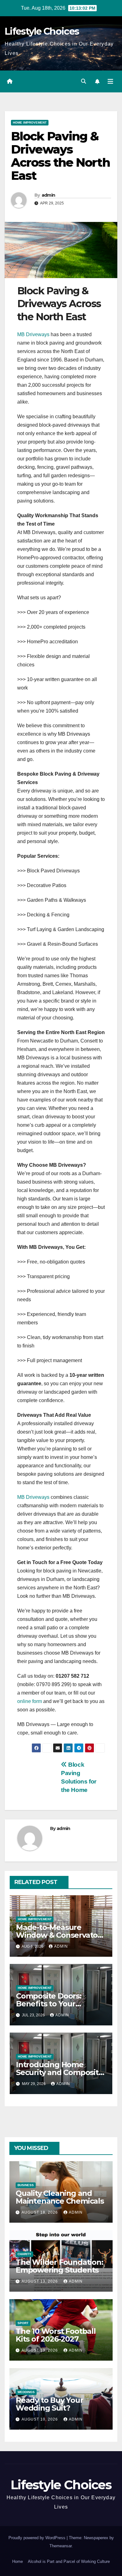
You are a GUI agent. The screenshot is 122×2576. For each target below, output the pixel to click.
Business (26, 2185)
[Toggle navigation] (110, 81)
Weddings (26, 2392)
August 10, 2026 (40, 2419)
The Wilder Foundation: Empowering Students (59, 2266)
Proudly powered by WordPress (38, 2538)
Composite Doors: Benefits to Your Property (49, 2004)
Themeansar (61, 2546)
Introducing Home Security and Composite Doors (60, 2072)
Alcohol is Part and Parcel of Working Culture (69, 2561)
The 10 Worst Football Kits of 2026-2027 (56, 2335)
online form (30, 1701)
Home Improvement (30, 123)
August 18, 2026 (40, 2212)
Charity (24, 2254)
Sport (23, 2323)
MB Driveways (33, 334)
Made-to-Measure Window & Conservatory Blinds (60, 1935)
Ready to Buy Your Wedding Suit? (49, 2404)
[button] (84, 81)
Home (18, 2561)
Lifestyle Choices (42, 31)
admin (48, 195)
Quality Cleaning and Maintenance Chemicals (60, 2197)
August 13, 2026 (40, 2281)
